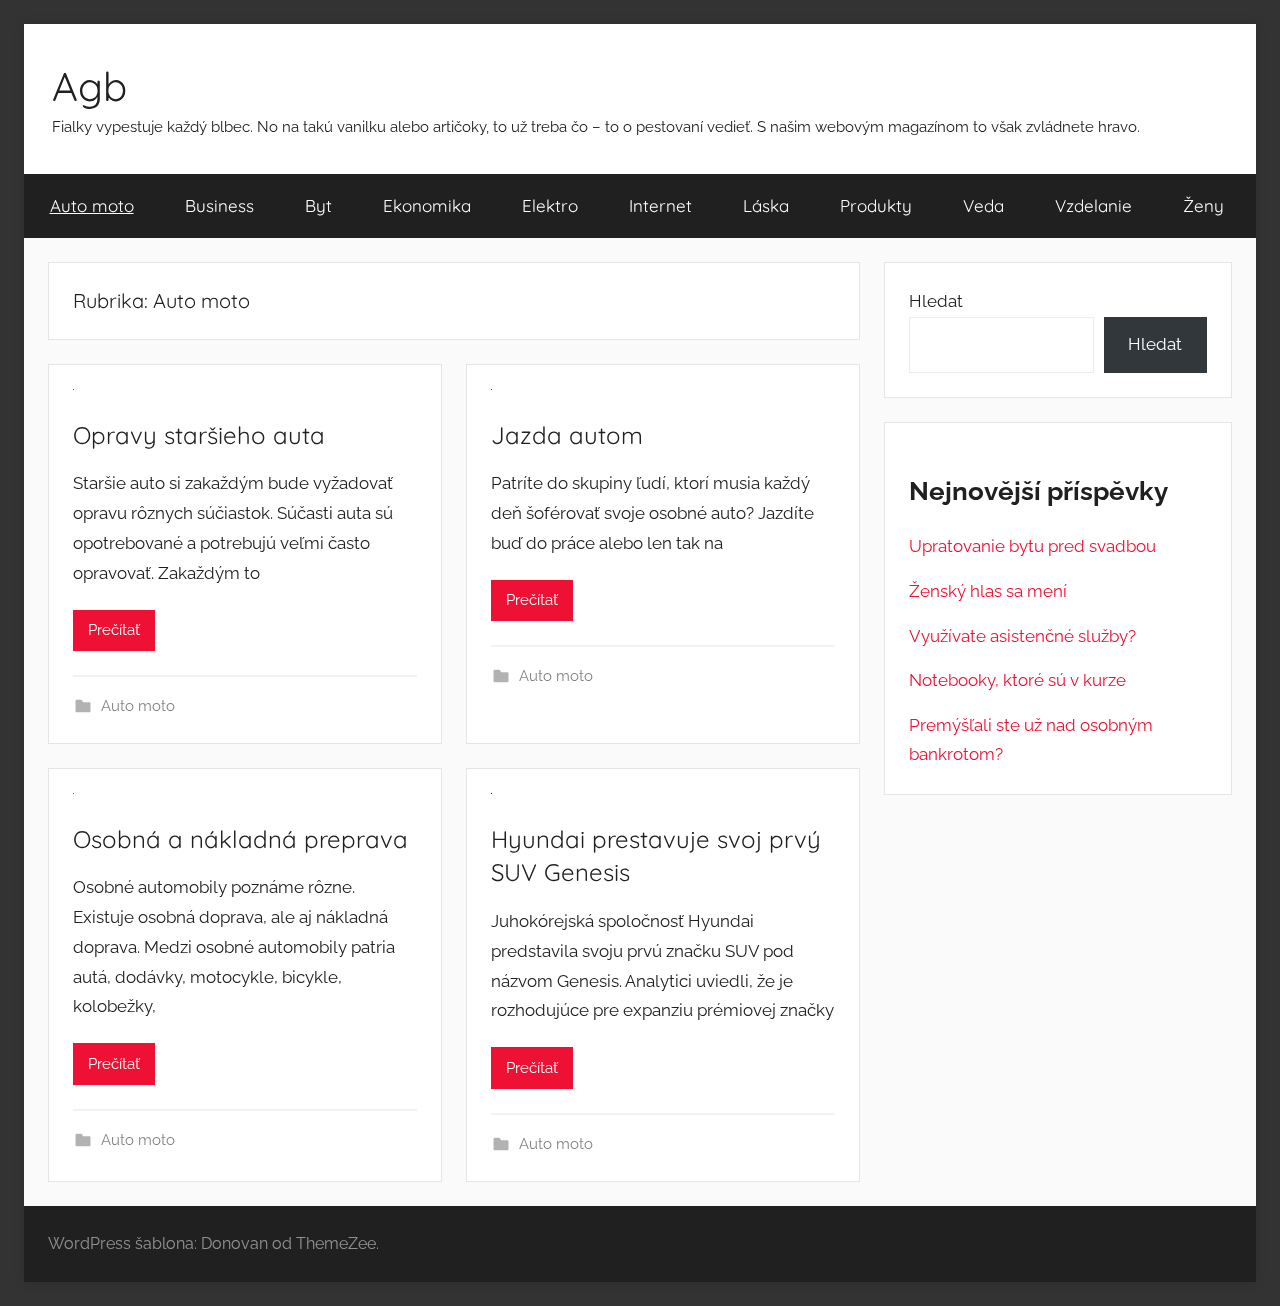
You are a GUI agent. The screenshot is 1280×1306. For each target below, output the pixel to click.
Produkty (876, 205)
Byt (318, 205)
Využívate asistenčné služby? (1022, 636)
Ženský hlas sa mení (988, 591)
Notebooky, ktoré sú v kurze (1017, 680)
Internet (660, 205)
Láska (766, 205)
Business (219, 205)
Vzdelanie (1093, 205)
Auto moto (92, 205)
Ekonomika (427, 205)
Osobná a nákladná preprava (240, 839)
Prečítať (114, 630)
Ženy (1203, 205)
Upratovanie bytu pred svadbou (1032, 546)
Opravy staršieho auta (199, 435)
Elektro (550, 205)
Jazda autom (567, 435)
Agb (89, 86)
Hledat (936, 301)
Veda (983, 205)
